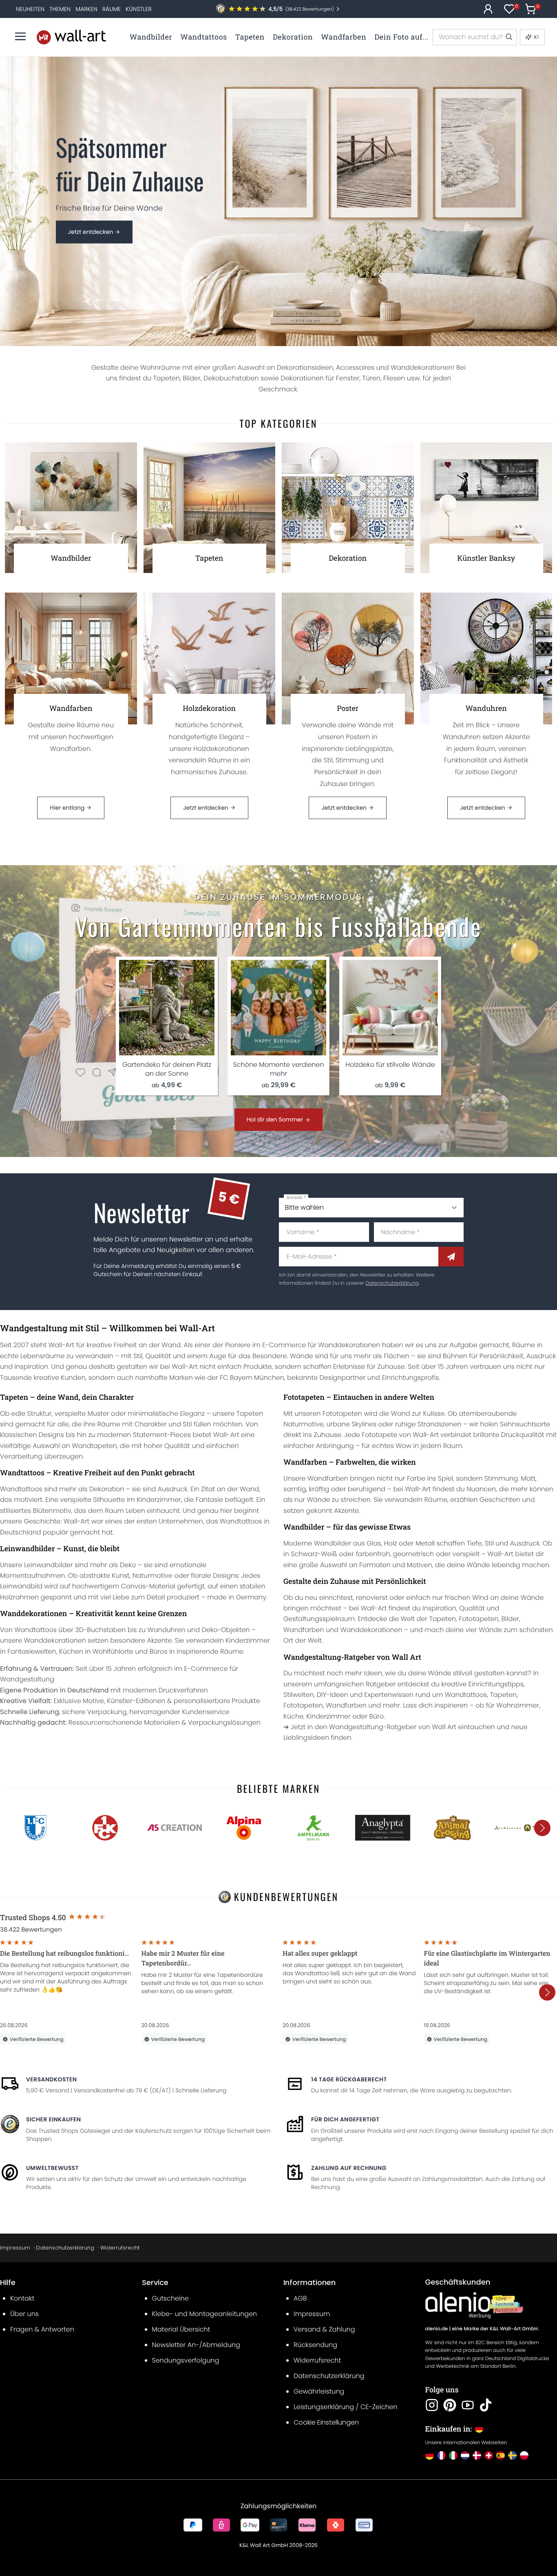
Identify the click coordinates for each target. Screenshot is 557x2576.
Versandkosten (51, 2079)
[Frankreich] (441, 2455)
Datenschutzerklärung (392, 1283)
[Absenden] (451, 1257)
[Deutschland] (430, 2455)
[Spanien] (501, 2455)
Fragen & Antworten (42, 2329)
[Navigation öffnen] (20, 36)
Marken (86, 9)
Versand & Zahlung (324, 2329)
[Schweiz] (489, 2455)
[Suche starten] (508, 37)
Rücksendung (315, 2345)
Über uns (24, 2314)
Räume (112, 9)
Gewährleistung (319, 2391)
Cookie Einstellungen (326, 2422)
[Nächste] (542, 1828)
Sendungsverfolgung (186, 2360)
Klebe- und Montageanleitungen (205, 2314)
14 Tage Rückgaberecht (349, 2079)
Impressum (15, 2248)
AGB (300, 2298)
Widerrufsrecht (120, 2248)
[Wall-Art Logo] (71, 37)
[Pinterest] (450, 2405)
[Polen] (524, 2455)
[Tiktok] (486, 2405)
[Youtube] (468, 2405)
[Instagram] (432, 2405)
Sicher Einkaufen (53, 2119)
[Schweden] (512, 2455)
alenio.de (437, 2329)
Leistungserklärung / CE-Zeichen (346, 2407)
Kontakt (22, 2298)
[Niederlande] (465, 2455)
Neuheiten (30, 9)
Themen (60, 9)
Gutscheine (170, 2298)
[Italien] (453, 2455)
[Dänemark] (477, 2455)
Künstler (138, 9)
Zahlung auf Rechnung (349, 2168)
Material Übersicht (181, 2329)
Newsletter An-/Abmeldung (196, 2345)
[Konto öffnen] (488, 9)
